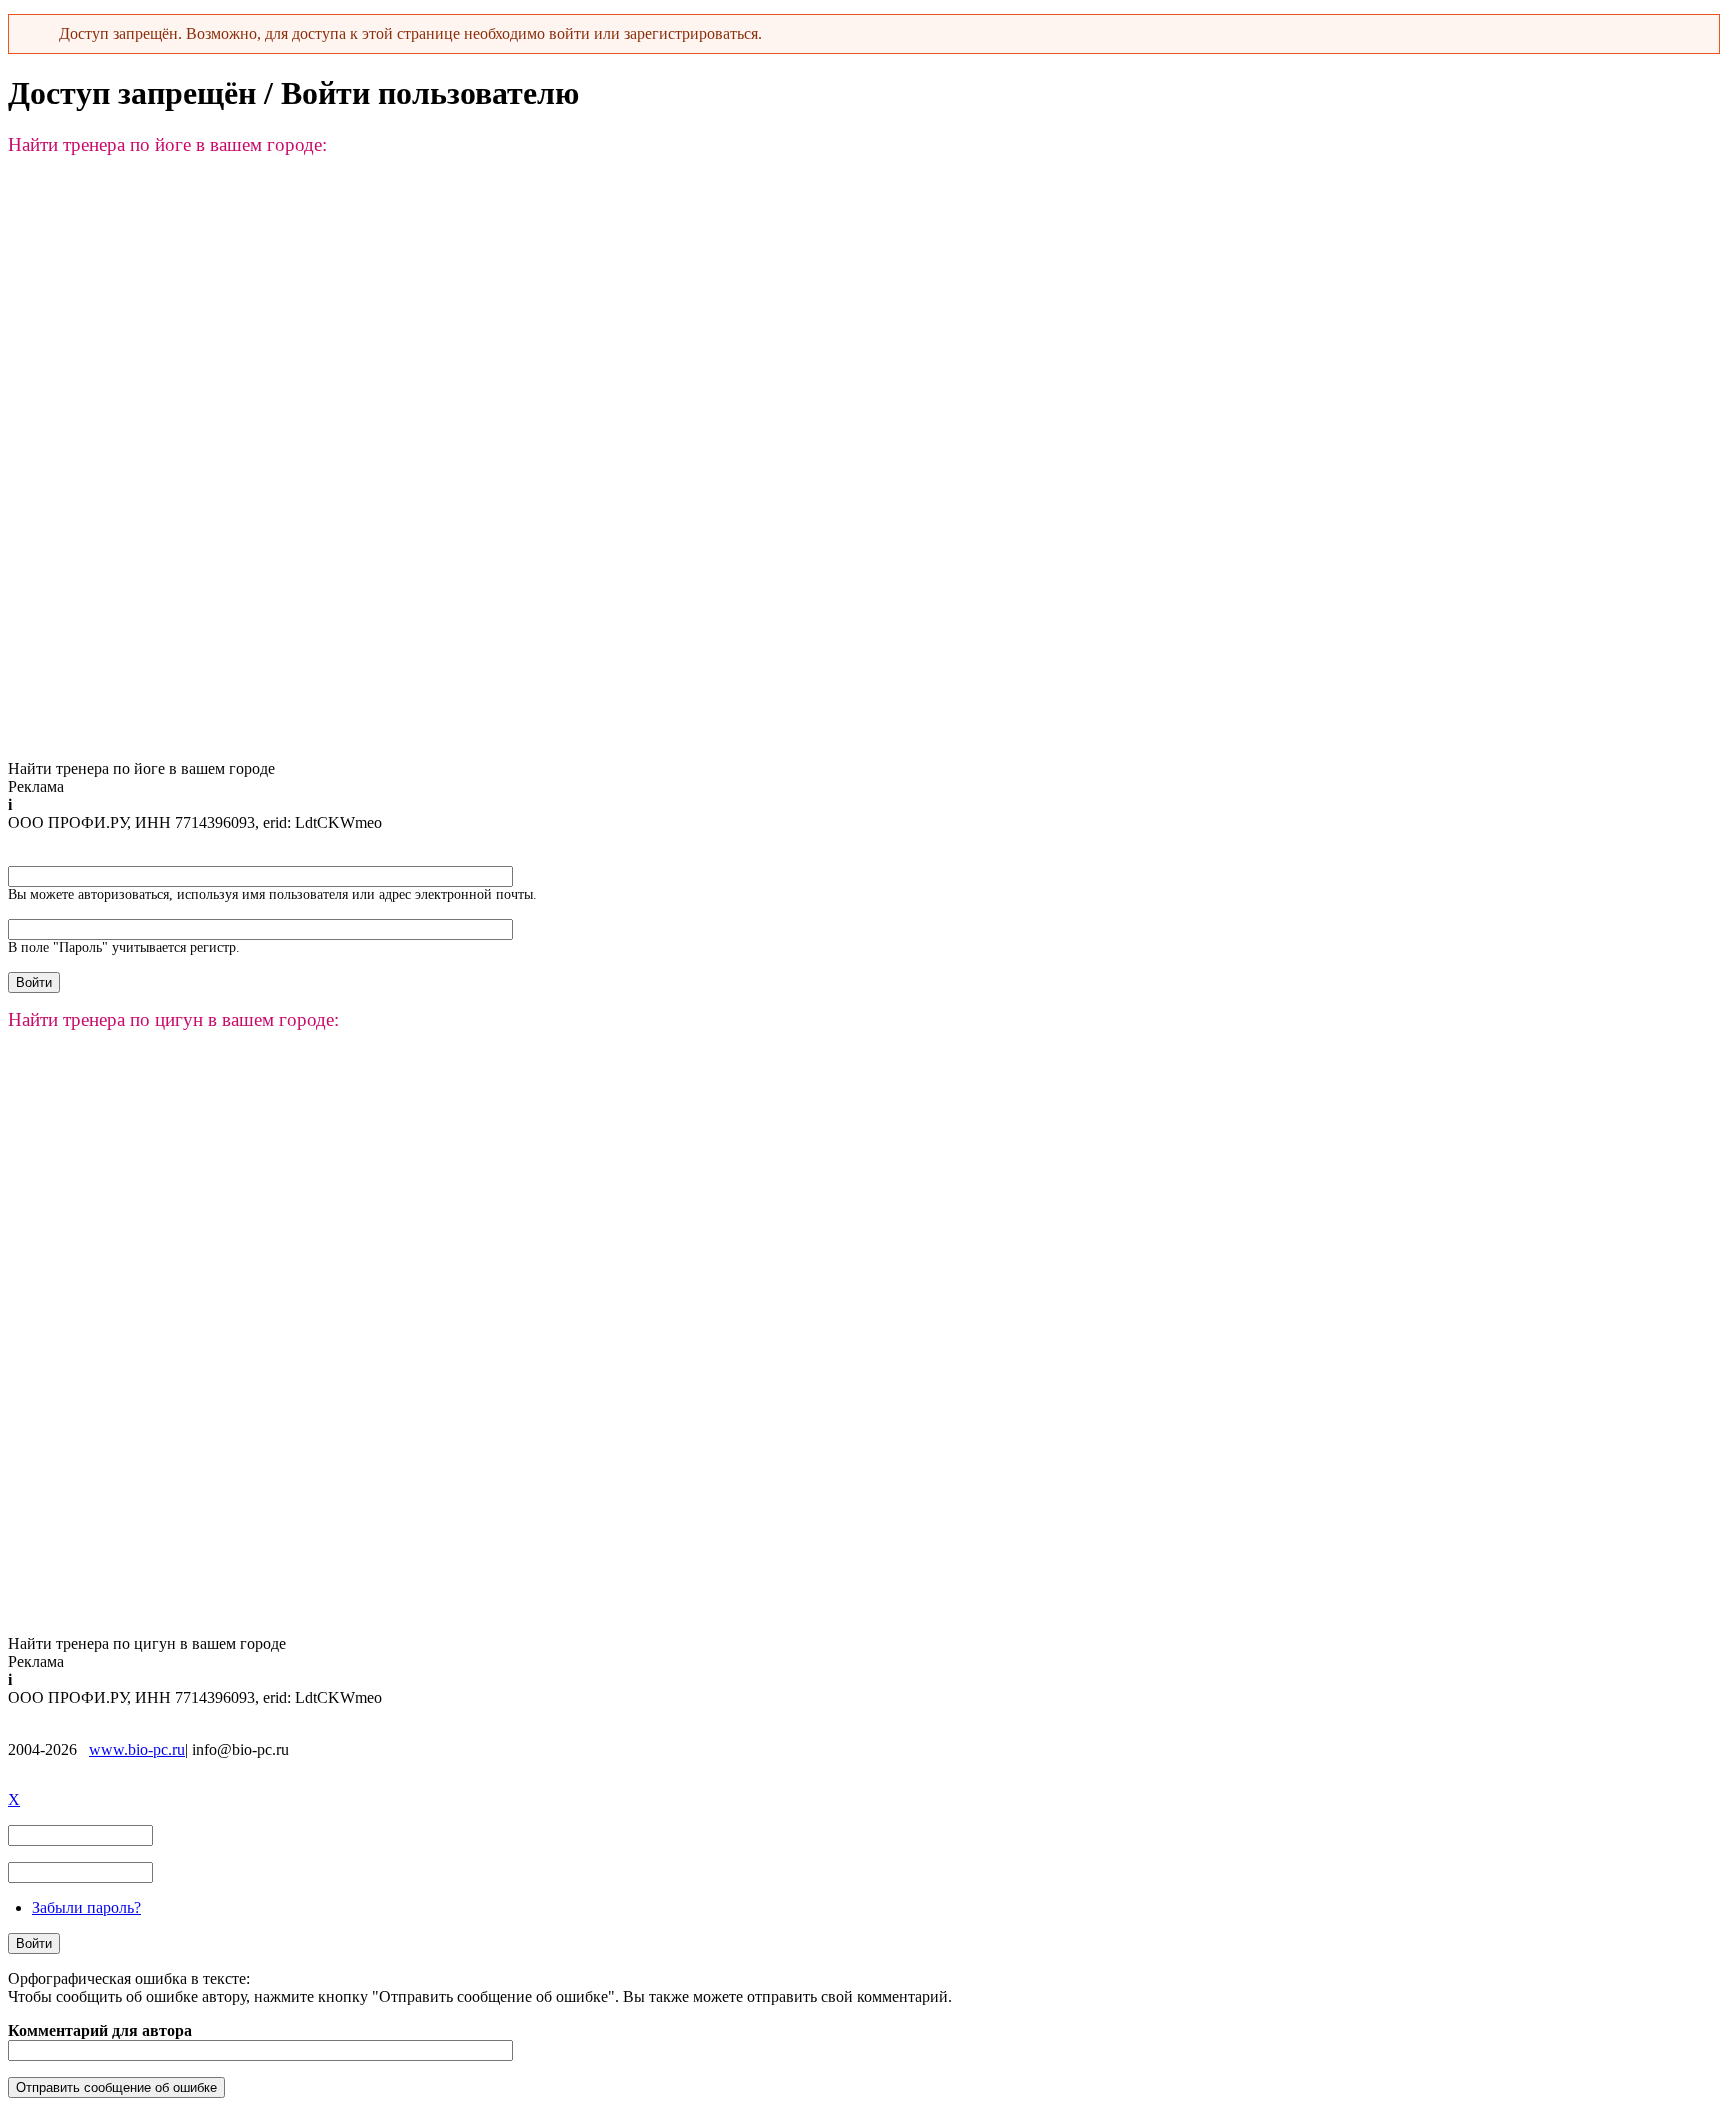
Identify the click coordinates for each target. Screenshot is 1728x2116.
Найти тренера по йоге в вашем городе (141, 768)
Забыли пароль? (86, 1907)
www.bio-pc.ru (137, 1749)
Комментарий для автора (100, 2030)
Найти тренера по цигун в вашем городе (147, 1643)
